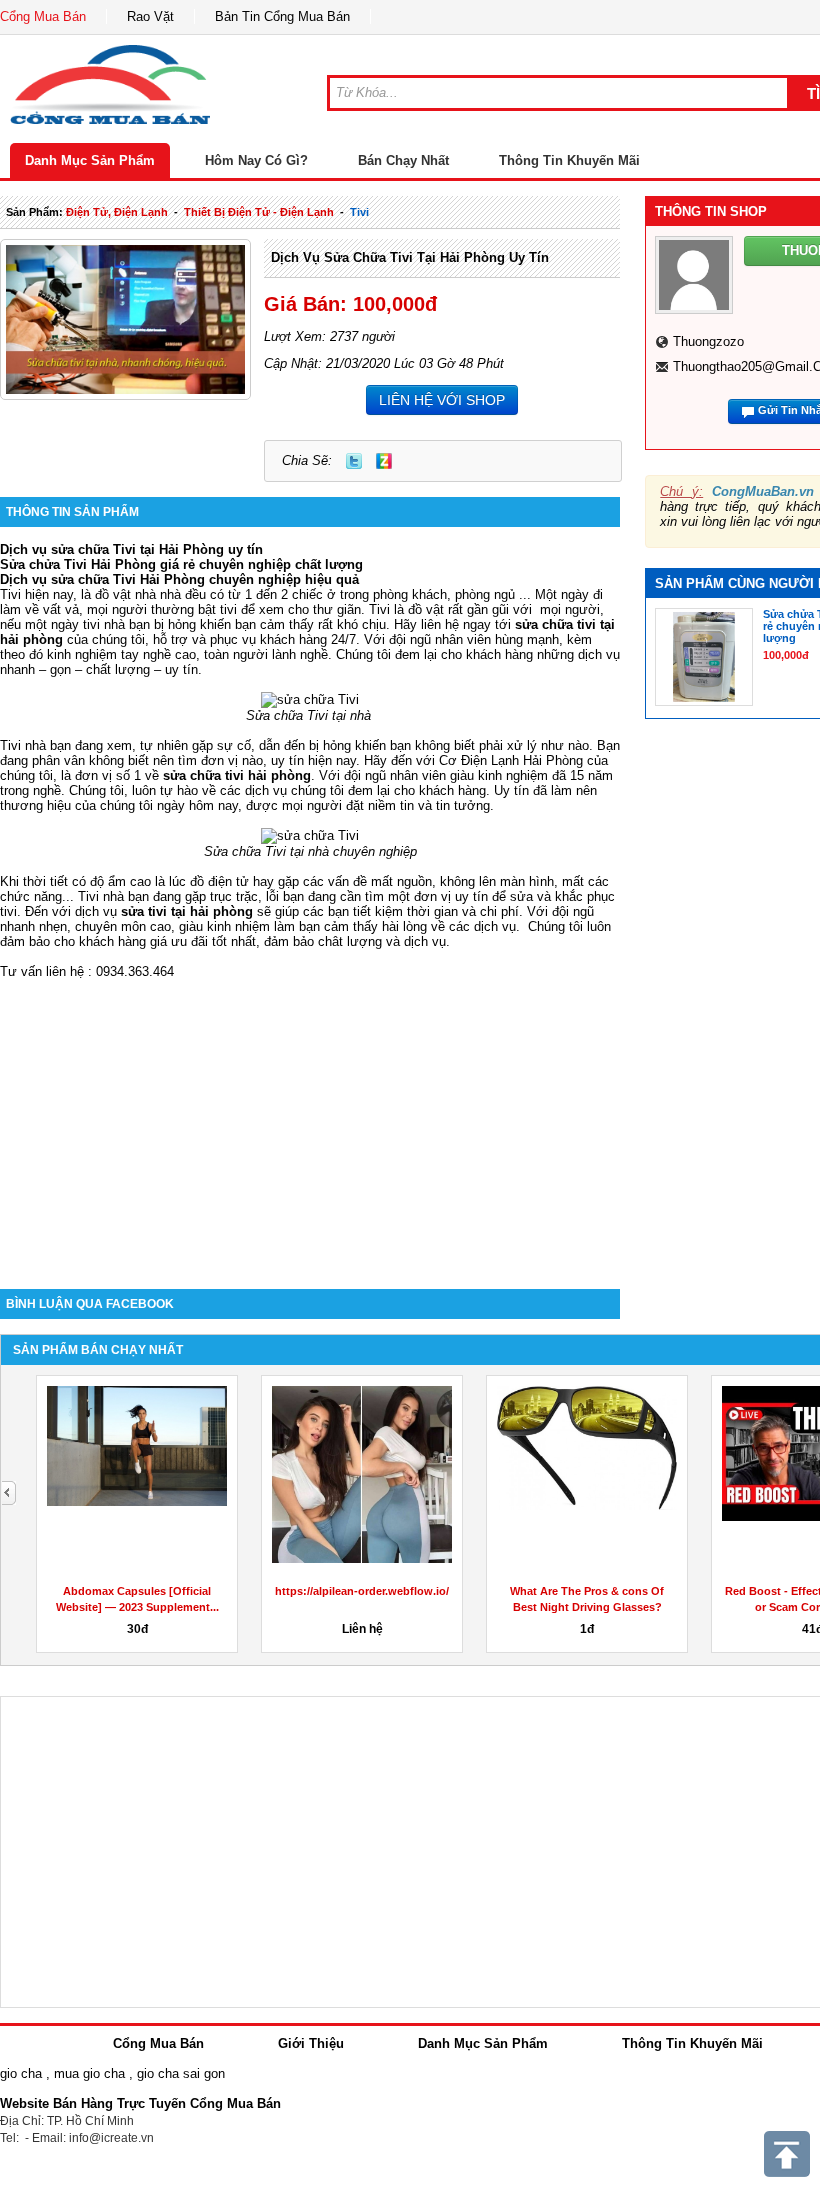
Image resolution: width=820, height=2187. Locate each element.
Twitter (354, 461)
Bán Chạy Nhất (403, 160)
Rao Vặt (150, 16)
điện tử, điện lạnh (117, 212)
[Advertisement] (310, 1119)
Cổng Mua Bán (43, 16)
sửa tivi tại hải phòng (187, 911)
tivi (359, 212)
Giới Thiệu (311, 2043)
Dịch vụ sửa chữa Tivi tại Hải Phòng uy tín (410, 257)
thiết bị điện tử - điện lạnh (259, 212)
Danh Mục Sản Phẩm (90, 160)
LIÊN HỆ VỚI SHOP (442, 400)
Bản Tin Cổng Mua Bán (282, 16)
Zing (384, 461)
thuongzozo (708, 341)
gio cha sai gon (181, 2073)
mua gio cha (89, 2073)
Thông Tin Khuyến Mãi (569, 160)
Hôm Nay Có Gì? (256, 160)
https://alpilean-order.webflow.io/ (362, 1591)
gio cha (21, 2073)
